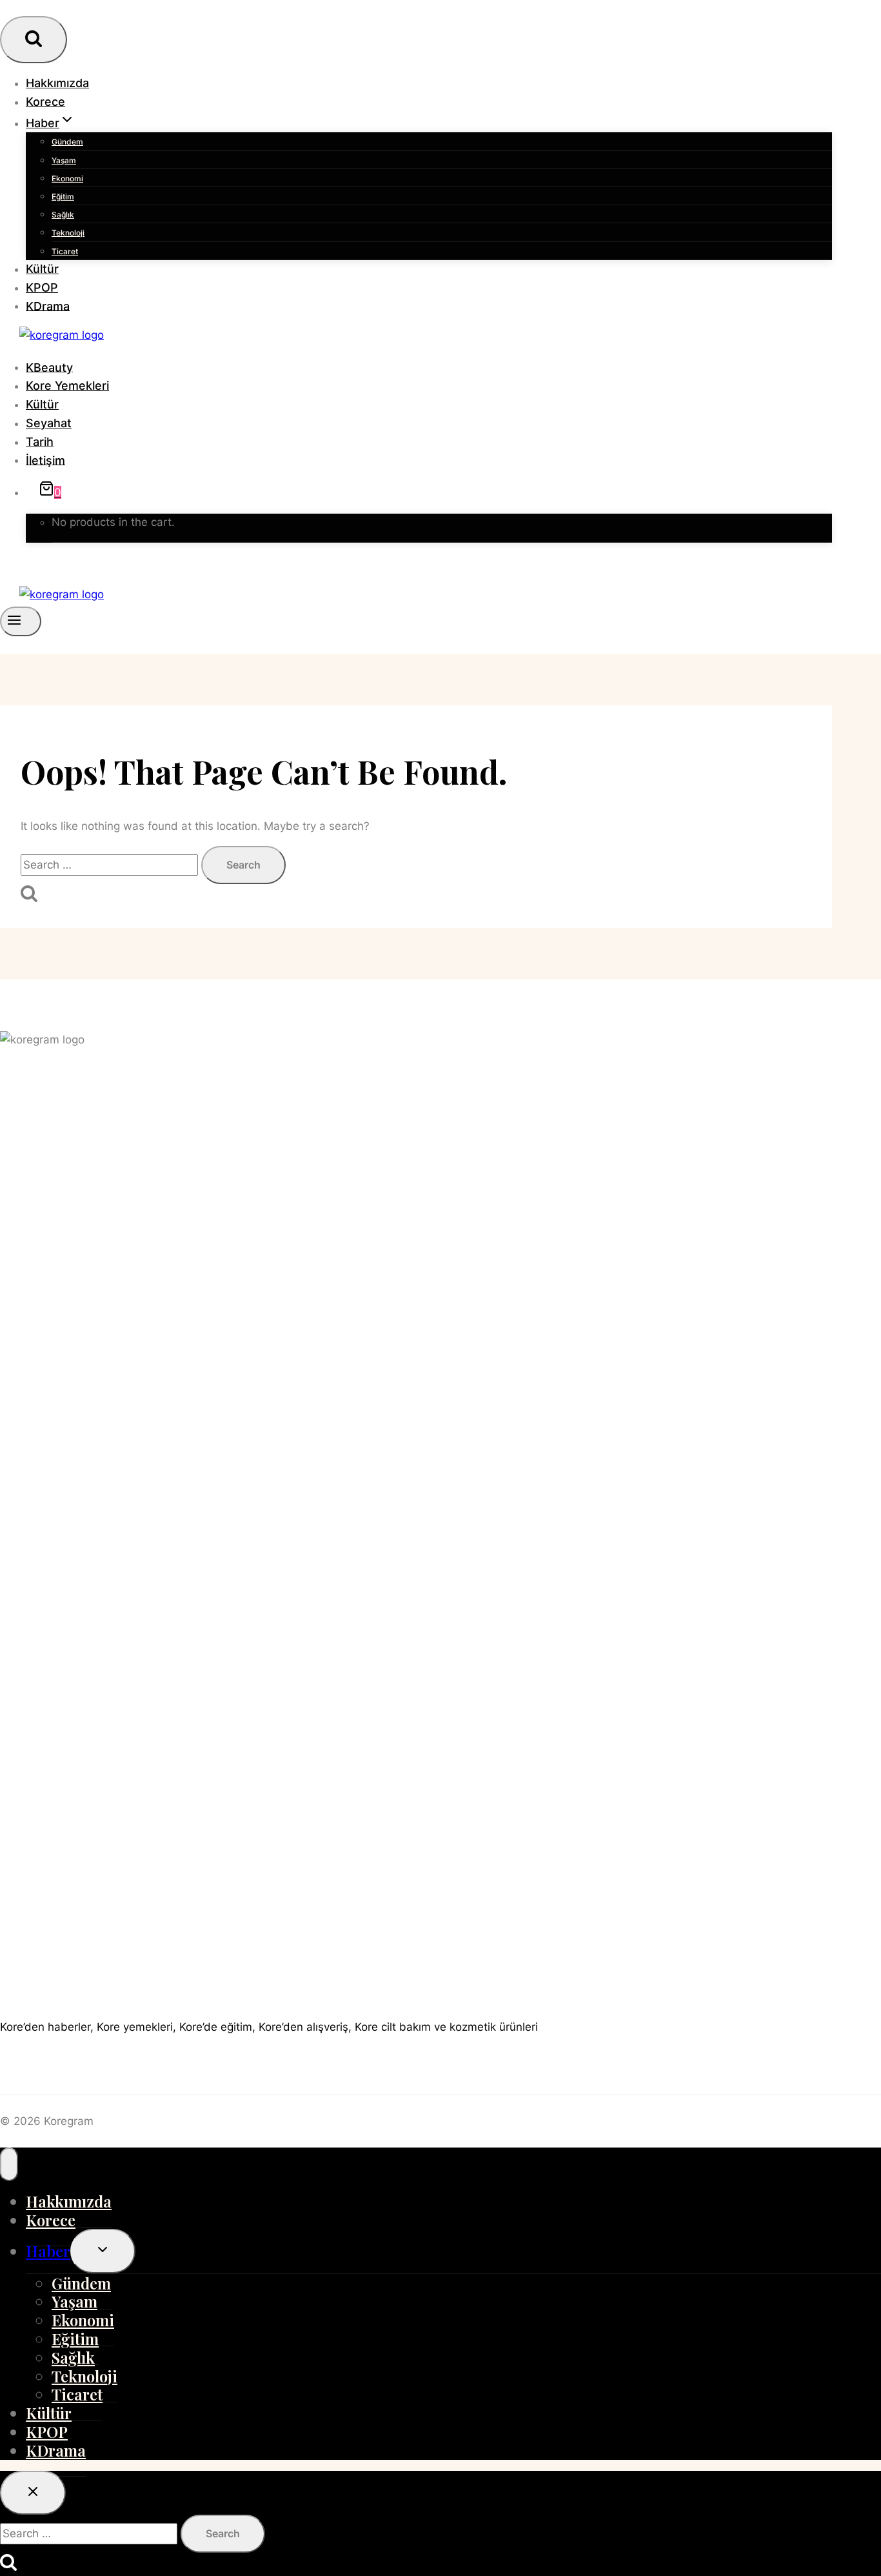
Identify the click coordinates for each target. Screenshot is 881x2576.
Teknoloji (68, 233)
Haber (48, 2251)
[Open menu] (21, 621)
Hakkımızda (57, 83)
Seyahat (49, 423)
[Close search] (33, 2493)
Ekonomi (67, 178)
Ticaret (65, 251)
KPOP (42, 287)
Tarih (40, 442)
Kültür (42, 269)
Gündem (67, 142)
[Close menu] (9, 2164)
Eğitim (63, 196)
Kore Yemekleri (67, 386)
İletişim (45, 460)
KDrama (48, 306)
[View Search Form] (34, 40)
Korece (45, 102)
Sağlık (63, 215)
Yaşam (64, 160)
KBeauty (49, 367)
